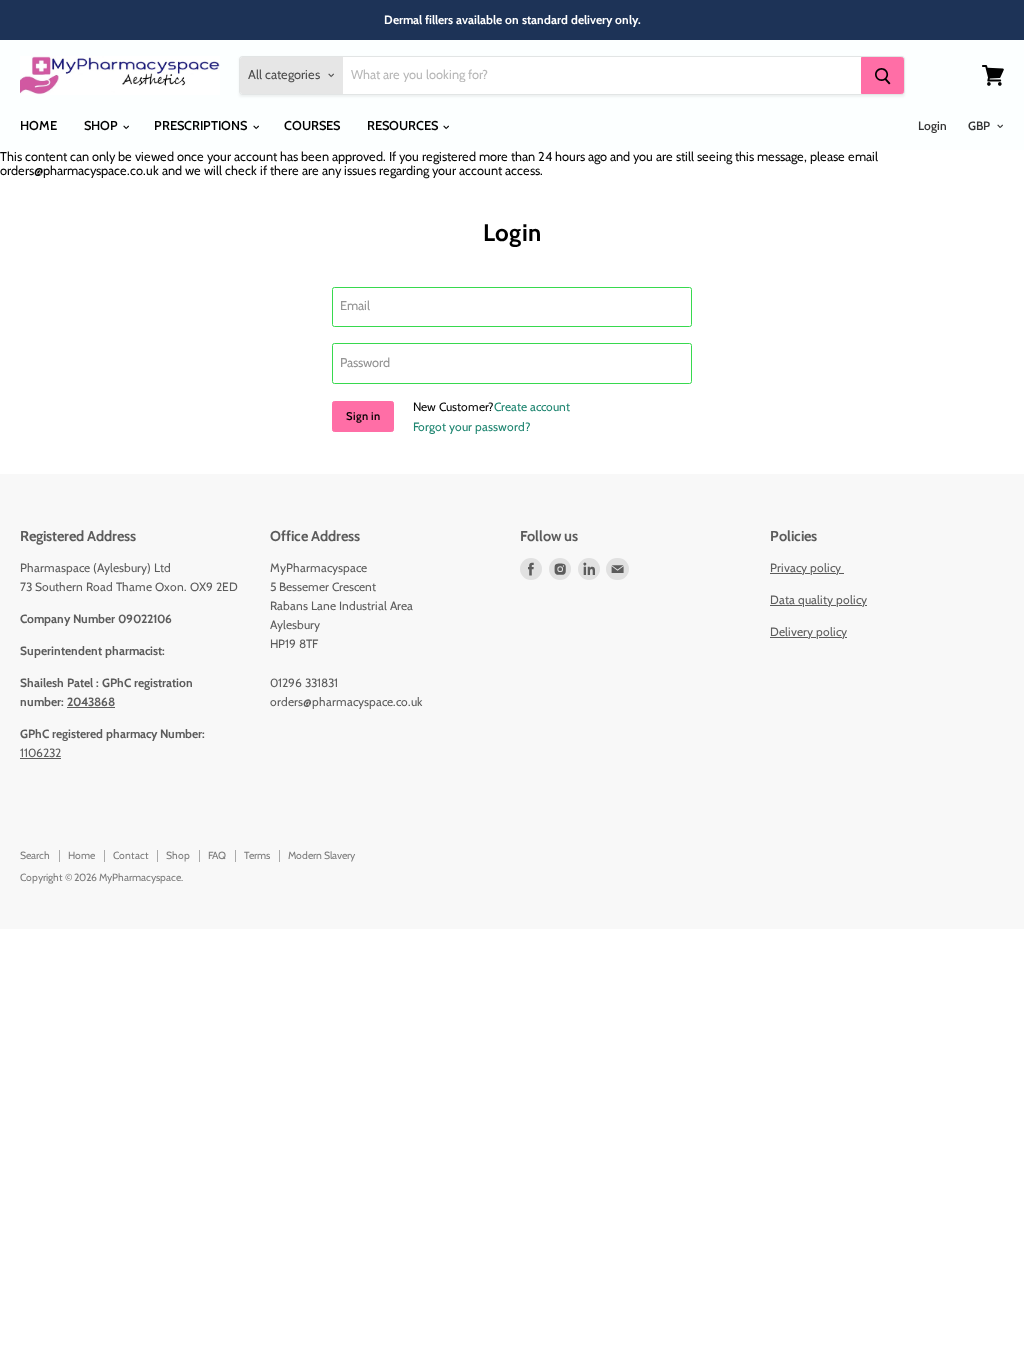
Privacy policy (807, 567)
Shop (178, 855)
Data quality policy (818, 599)
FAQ (217, 855)
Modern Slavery (321, 855)
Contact (131, 855)
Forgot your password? (472, 426)
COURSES (312, 125)
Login (932, 125)
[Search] (882, 75)
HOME (38, 125)
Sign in (363, 416)
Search (35, 855)
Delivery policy (808, 631)
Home (81, 855)
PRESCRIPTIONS (202, 125)
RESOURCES (404, 125)
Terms (257, 855)
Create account (532, 406)
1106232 (40, 752)
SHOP (102, 125)
